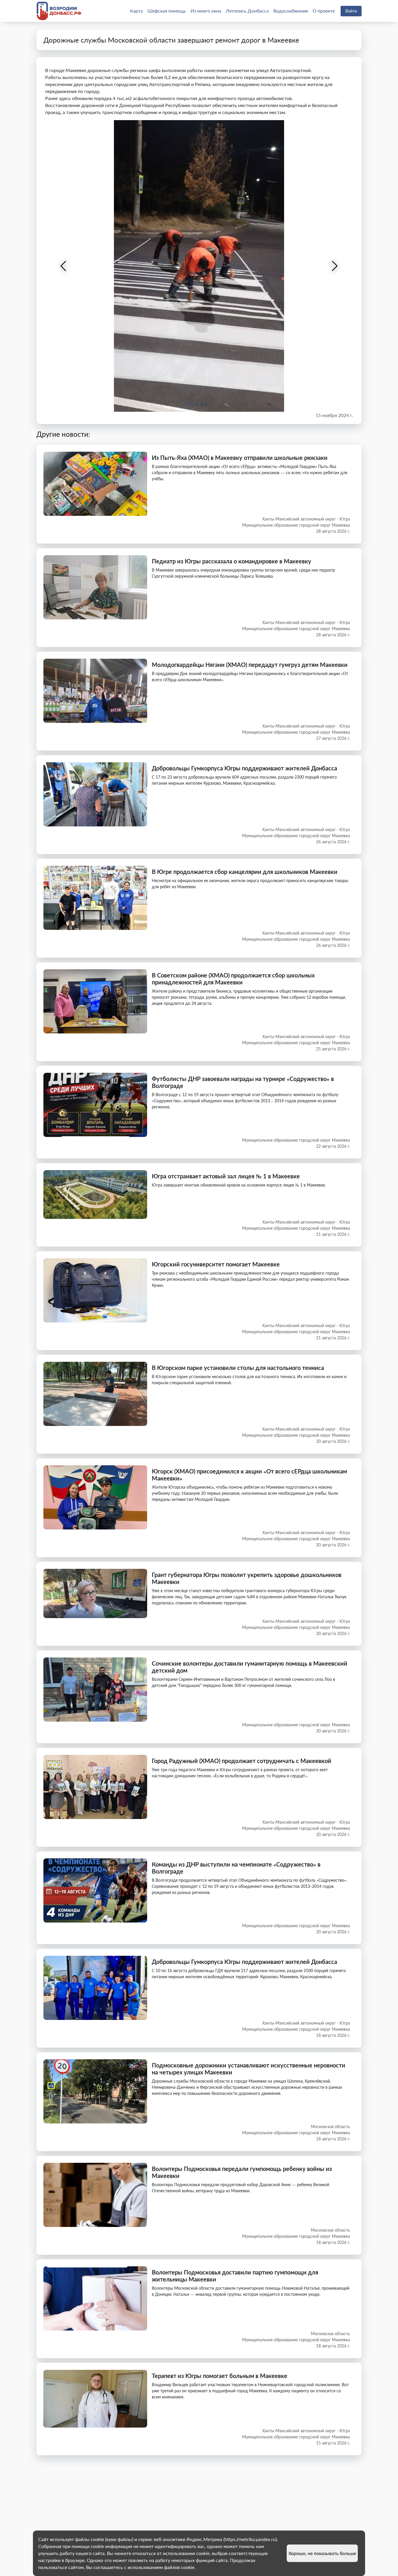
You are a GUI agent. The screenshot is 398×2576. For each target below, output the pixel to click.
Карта (136, 11)
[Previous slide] (64, 266)
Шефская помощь (167, 11)
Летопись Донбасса (247, 11)
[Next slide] (334, 266)
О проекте (324, 11)
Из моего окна (206, 11)
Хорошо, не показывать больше (322, 2553)
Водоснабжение (291, 11)
